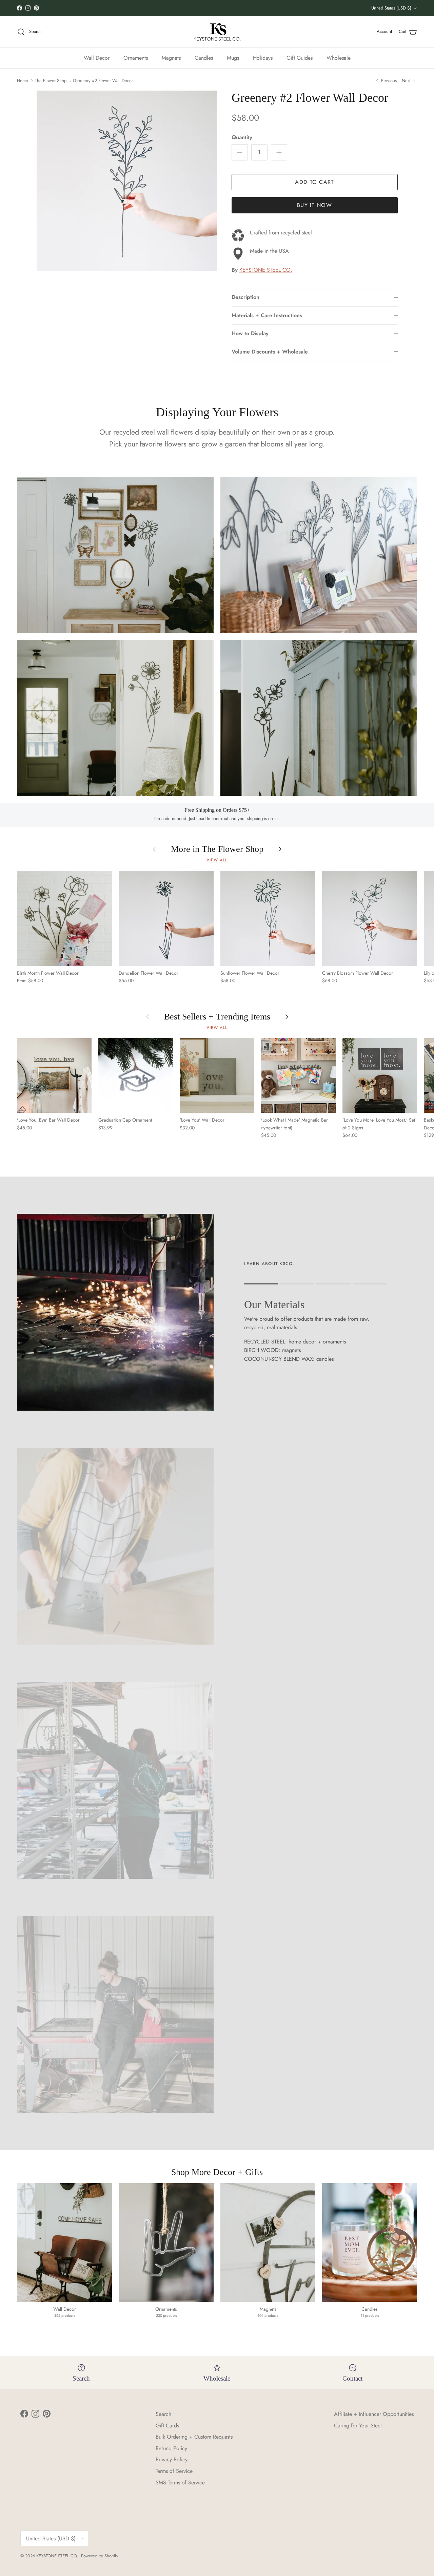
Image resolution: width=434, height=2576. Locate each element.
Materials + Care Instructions (267, 315)
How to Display (250, 333)
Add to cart (314, 182)
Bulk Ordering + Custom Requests (194, 2437)
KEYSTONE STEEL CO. (266, 270)
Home (23, 81)
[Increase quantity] (279, 152)
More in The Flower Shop (217, 849)
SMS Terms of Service (180, 2483)
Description (245, 297)
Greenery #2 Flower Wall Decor (103, 81)
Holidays (263, 58)
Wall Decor (97, 58)
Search (163, 2414)
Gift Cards (167, 2426)
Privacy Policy (172, 2459)
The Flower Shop (51, 81)
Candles (204, 58)
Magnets (171, 58)
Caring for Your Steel (358, 2426)
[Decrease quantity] (240, 152)
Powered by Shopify (100, 2556)
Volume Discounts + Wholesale (270, 352)
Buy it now (314, 205)
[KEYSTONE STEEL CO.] (217, 32)
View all (217, 860)
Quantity (242, 137)
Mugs (233, 58)
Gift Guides (300, 58)
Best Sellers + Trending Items (217, 1017)
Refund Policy (171, 2448)
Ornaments (136, 58)
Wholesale (339, 58)
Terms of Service (174, 2471)
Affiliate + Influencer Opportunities (374, 2414)
